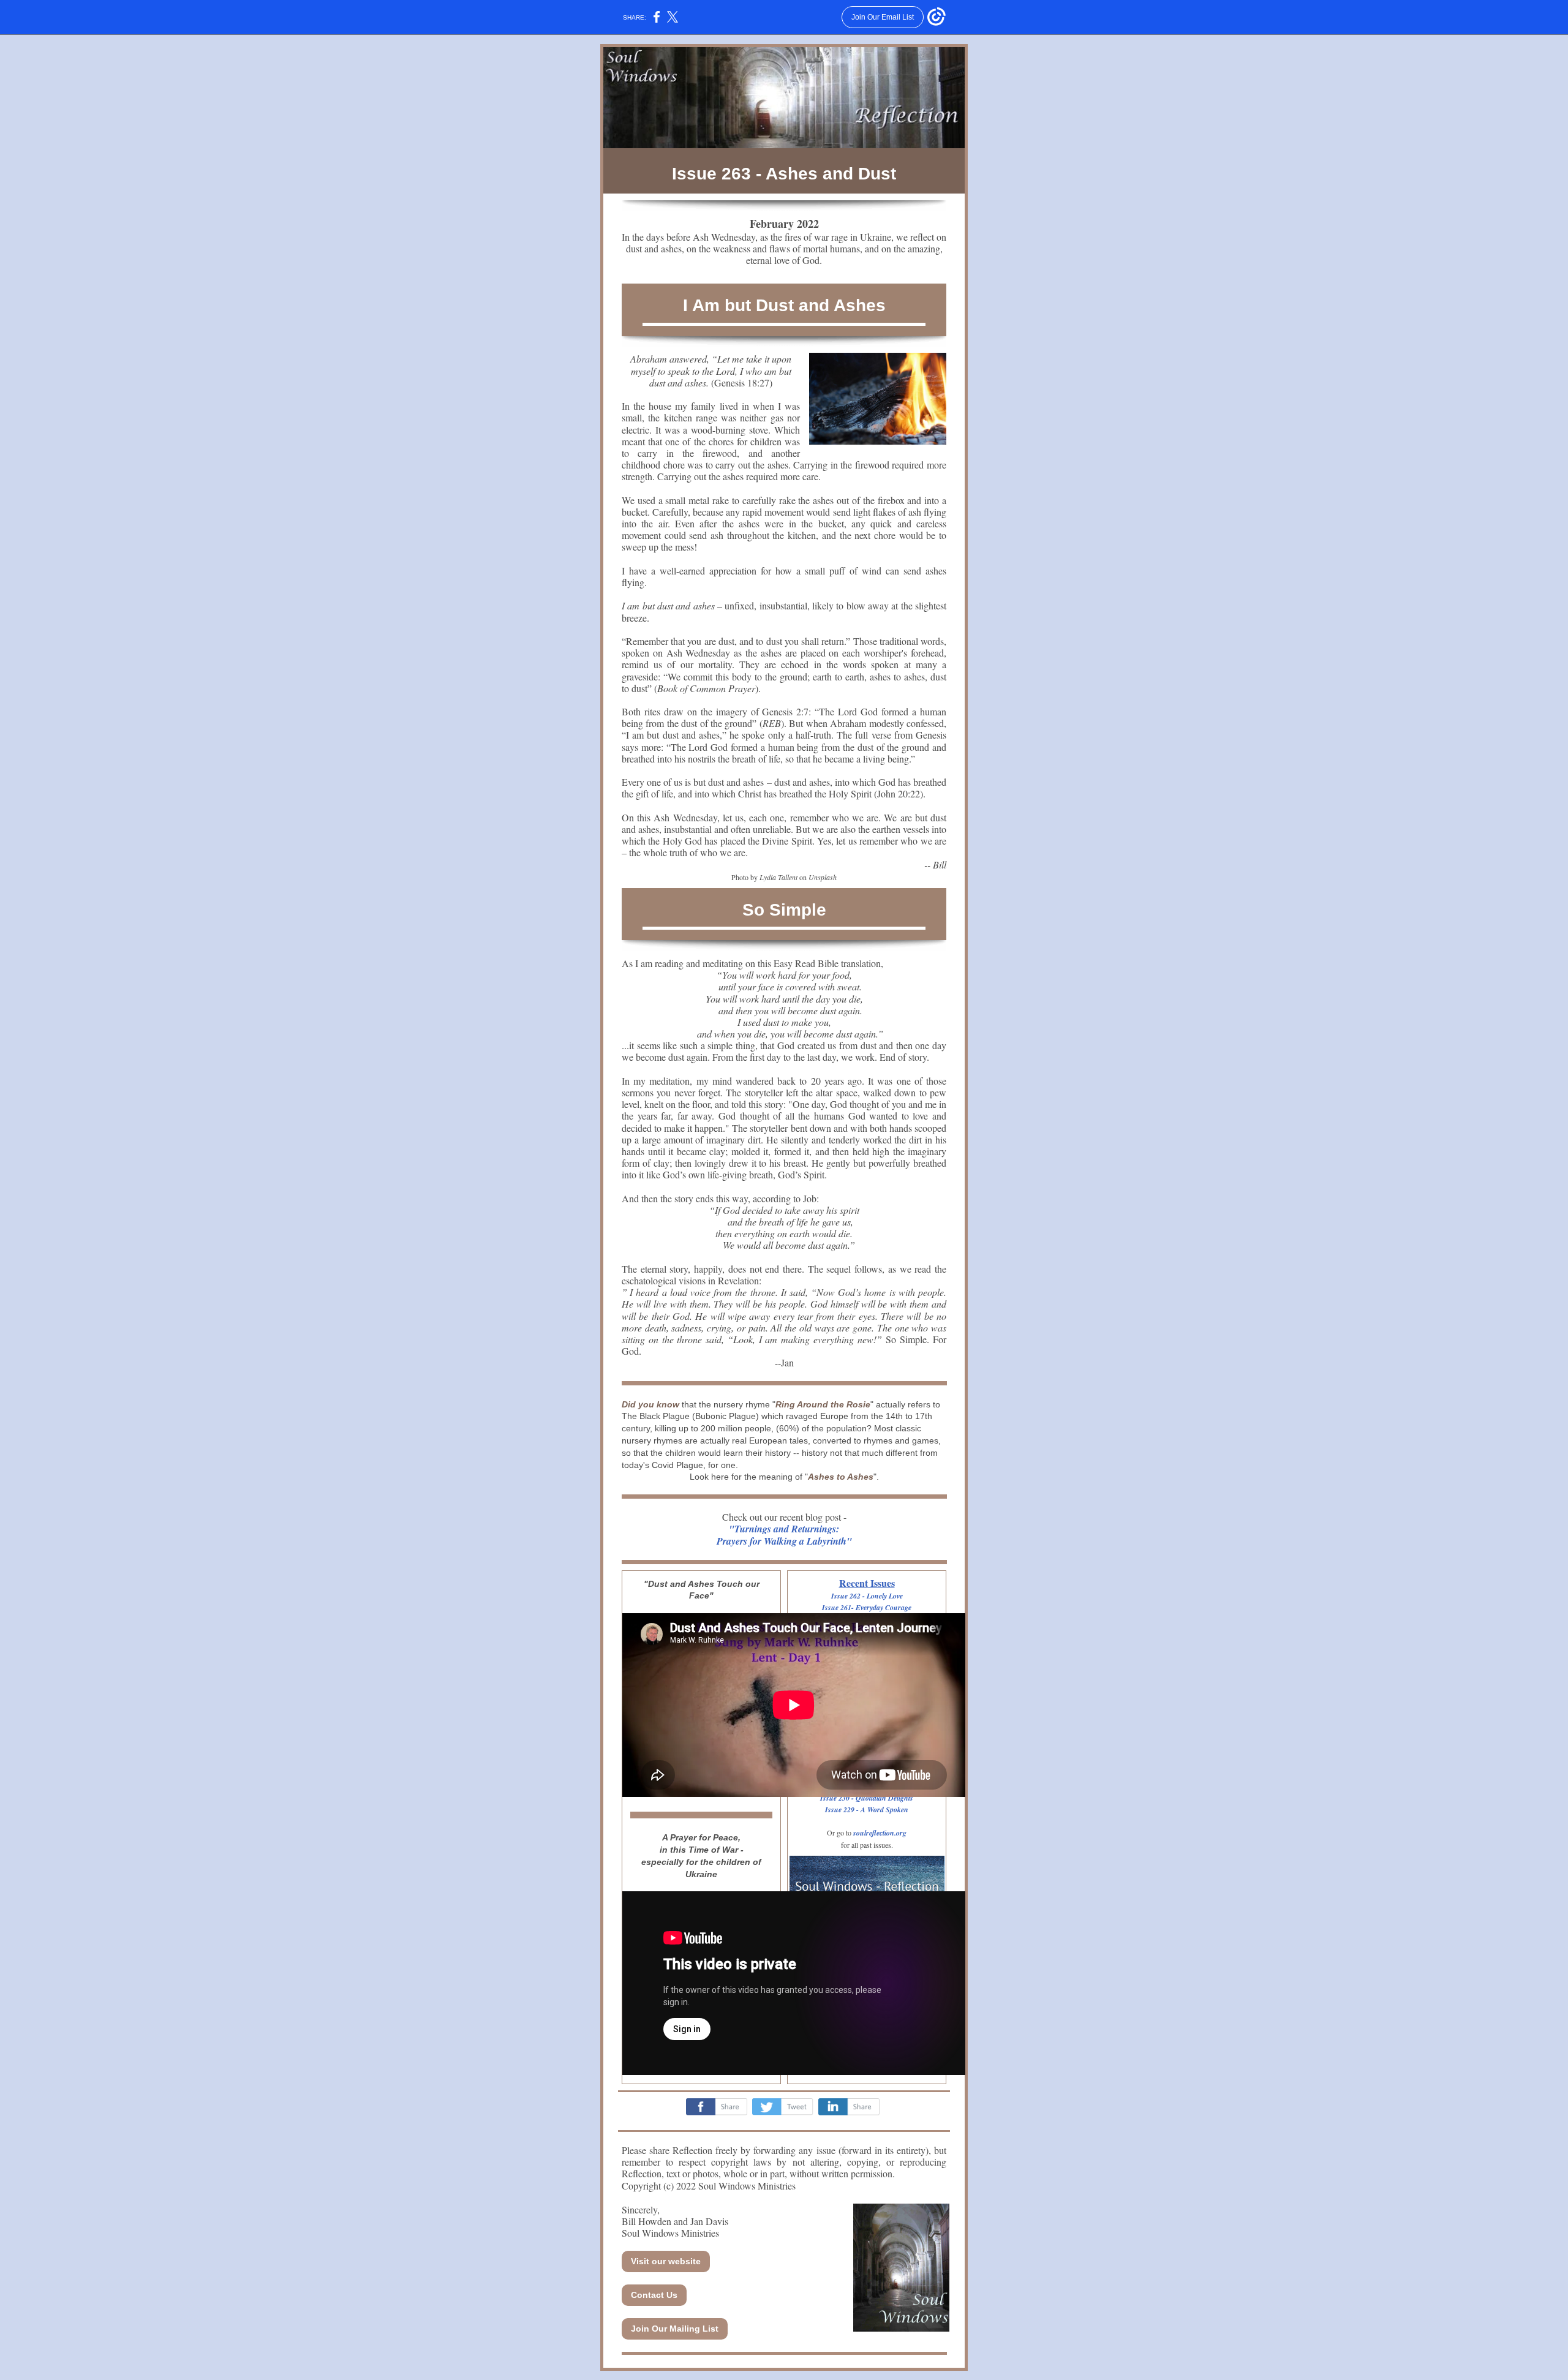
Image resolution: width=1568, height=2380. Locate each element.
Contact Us (654, 2295)
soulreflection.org (880, 1833)
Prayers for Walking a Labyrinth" (784, 1541)
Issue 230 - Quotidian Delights (867, 1798)
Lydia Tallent (778, 877)
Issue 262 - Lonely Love (867, 1596)
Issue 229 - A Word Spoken (867, 1809)
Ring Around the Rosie (823, 1404)
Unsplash (823, 877)
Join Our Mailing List (675, 2329)
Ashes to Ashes (841, 1477)
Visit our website (666, 2261)
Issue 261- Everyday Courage (867, 1607)
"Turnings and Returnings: (784, 1529)
